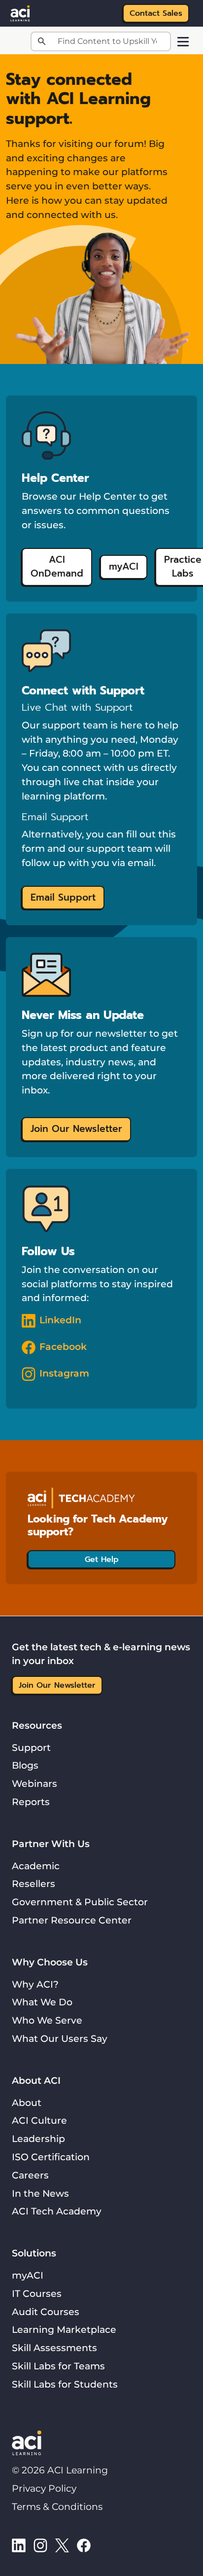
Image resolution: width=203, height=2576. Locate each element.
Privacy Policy (44, 2488)
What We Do (42, 2002)
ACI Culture (39, 2120)
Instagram (64, 1373)
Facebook (63, 1346)
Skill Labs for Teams (58, 2366)
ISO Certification (51, 2157)
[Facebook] (84, 2545)
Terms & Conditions (57, 2506)
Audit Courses (46, 2312)
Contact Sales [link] (156, 13)
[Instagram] (40, 2545)
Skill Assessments (54, 2348)
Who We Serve (47, 2020)
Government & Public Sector (80, 1902)
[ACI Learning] (20, 12)
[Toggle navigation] (183, 42)
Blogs (25, 1765)
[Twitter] (62, 2545)
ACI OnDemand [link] (57, 567)
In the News (40, 2193)
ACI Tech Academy (57, 2211)
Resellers (34, 1884)
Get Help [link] (102, 1560)
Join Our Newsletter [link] (76, 1129)
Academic (36, 1866)
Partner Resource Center (72, 1920)
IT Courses (37, 2293)
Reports (31, 1802)
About (27, 2103)
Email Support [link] (63, 897)
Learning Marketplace (64, 2329)
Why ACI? (35, 1984)
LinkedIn (60, 1320)
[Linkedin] (19, 2545)
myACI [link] (124, 566)
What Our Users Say (60, 2038)
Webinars (34, 1783)
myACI (28, 2275)
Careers (30, 2175)
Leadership (38, 2139)
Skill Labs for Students (65, 2384)
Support (31, 1747)
